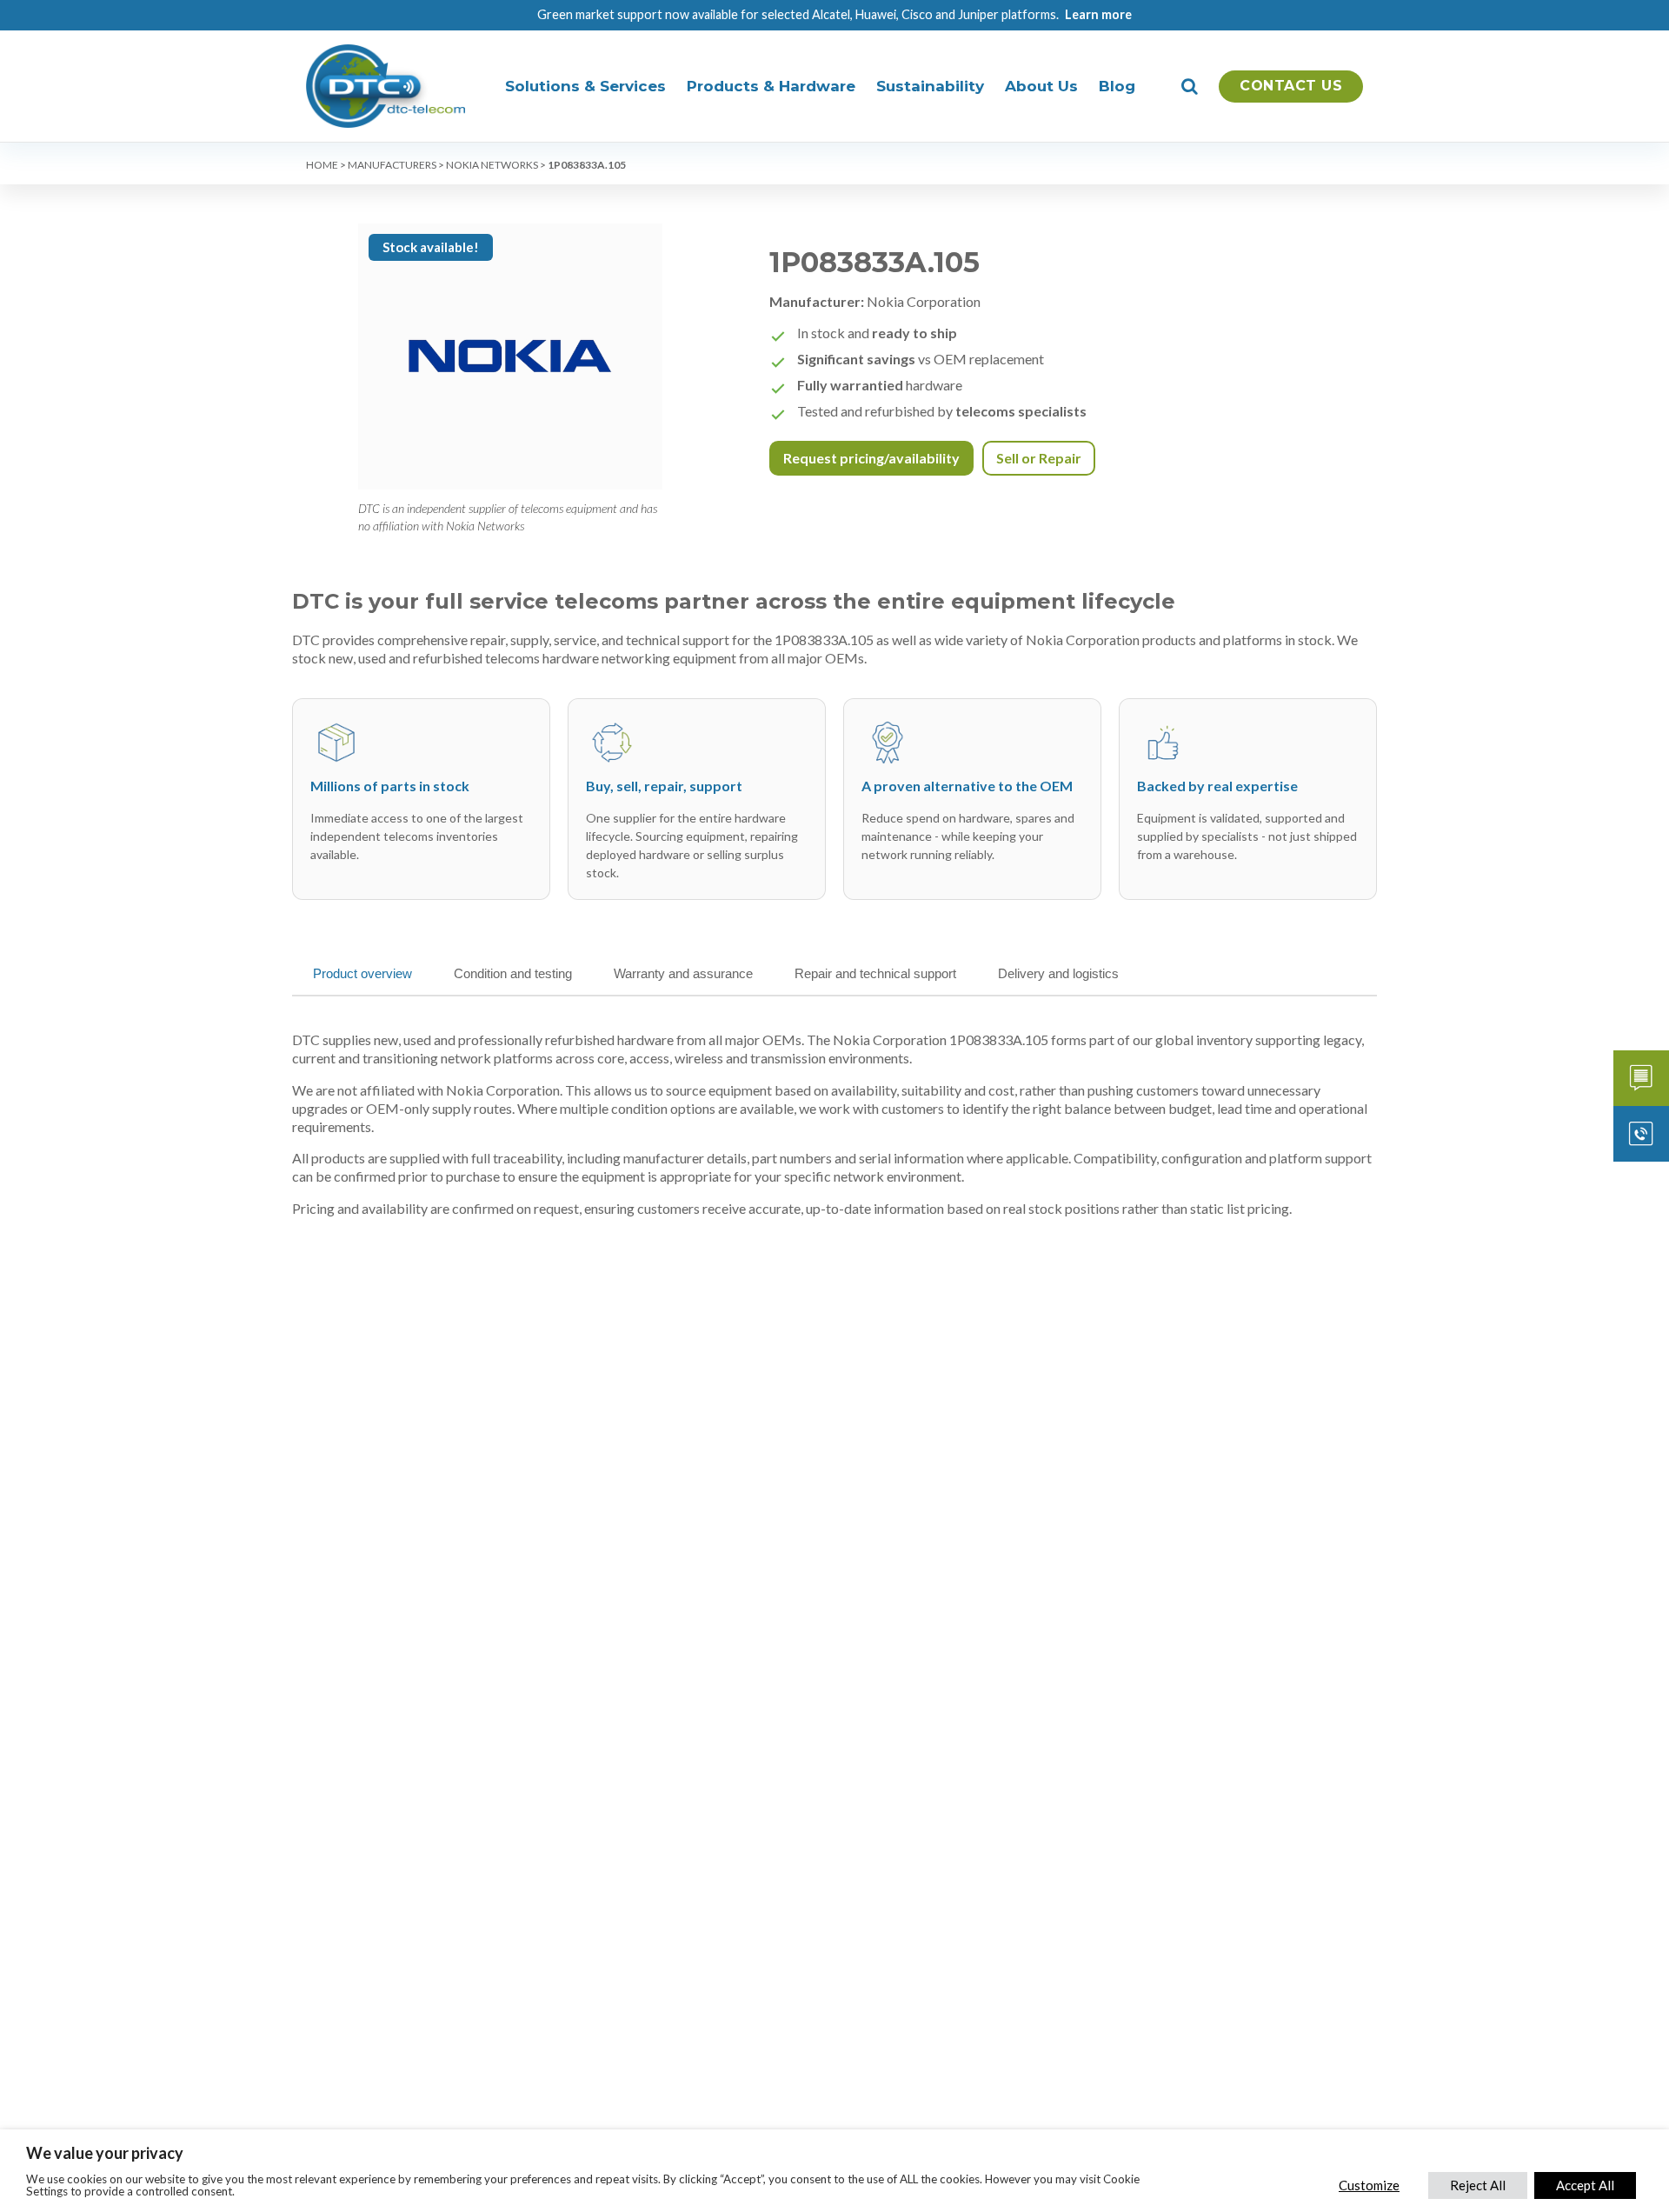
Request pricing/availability (871, 458)
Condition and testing (513, 973)
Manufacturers (392, 165)
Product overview (362, 973)
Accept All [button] (1585, 2185)
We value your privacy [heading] (105, 2153)
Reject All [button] (1478, 2185)
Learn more (1098, 14)
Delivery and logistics (1058, 973)
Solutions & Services (585, 86)
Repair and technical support (875, 973)
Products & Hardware (771, 86)
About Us (1041, 86)
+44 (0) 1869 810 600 (1641, 1134)
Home (322, 165)
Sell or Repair (1039, 458)
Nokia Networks (492, 165)
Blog (1117, 86)
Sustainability (930, 86)
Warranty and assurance (683, 973)
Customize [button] (1369, 2185)
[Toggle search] (1190, 86)
